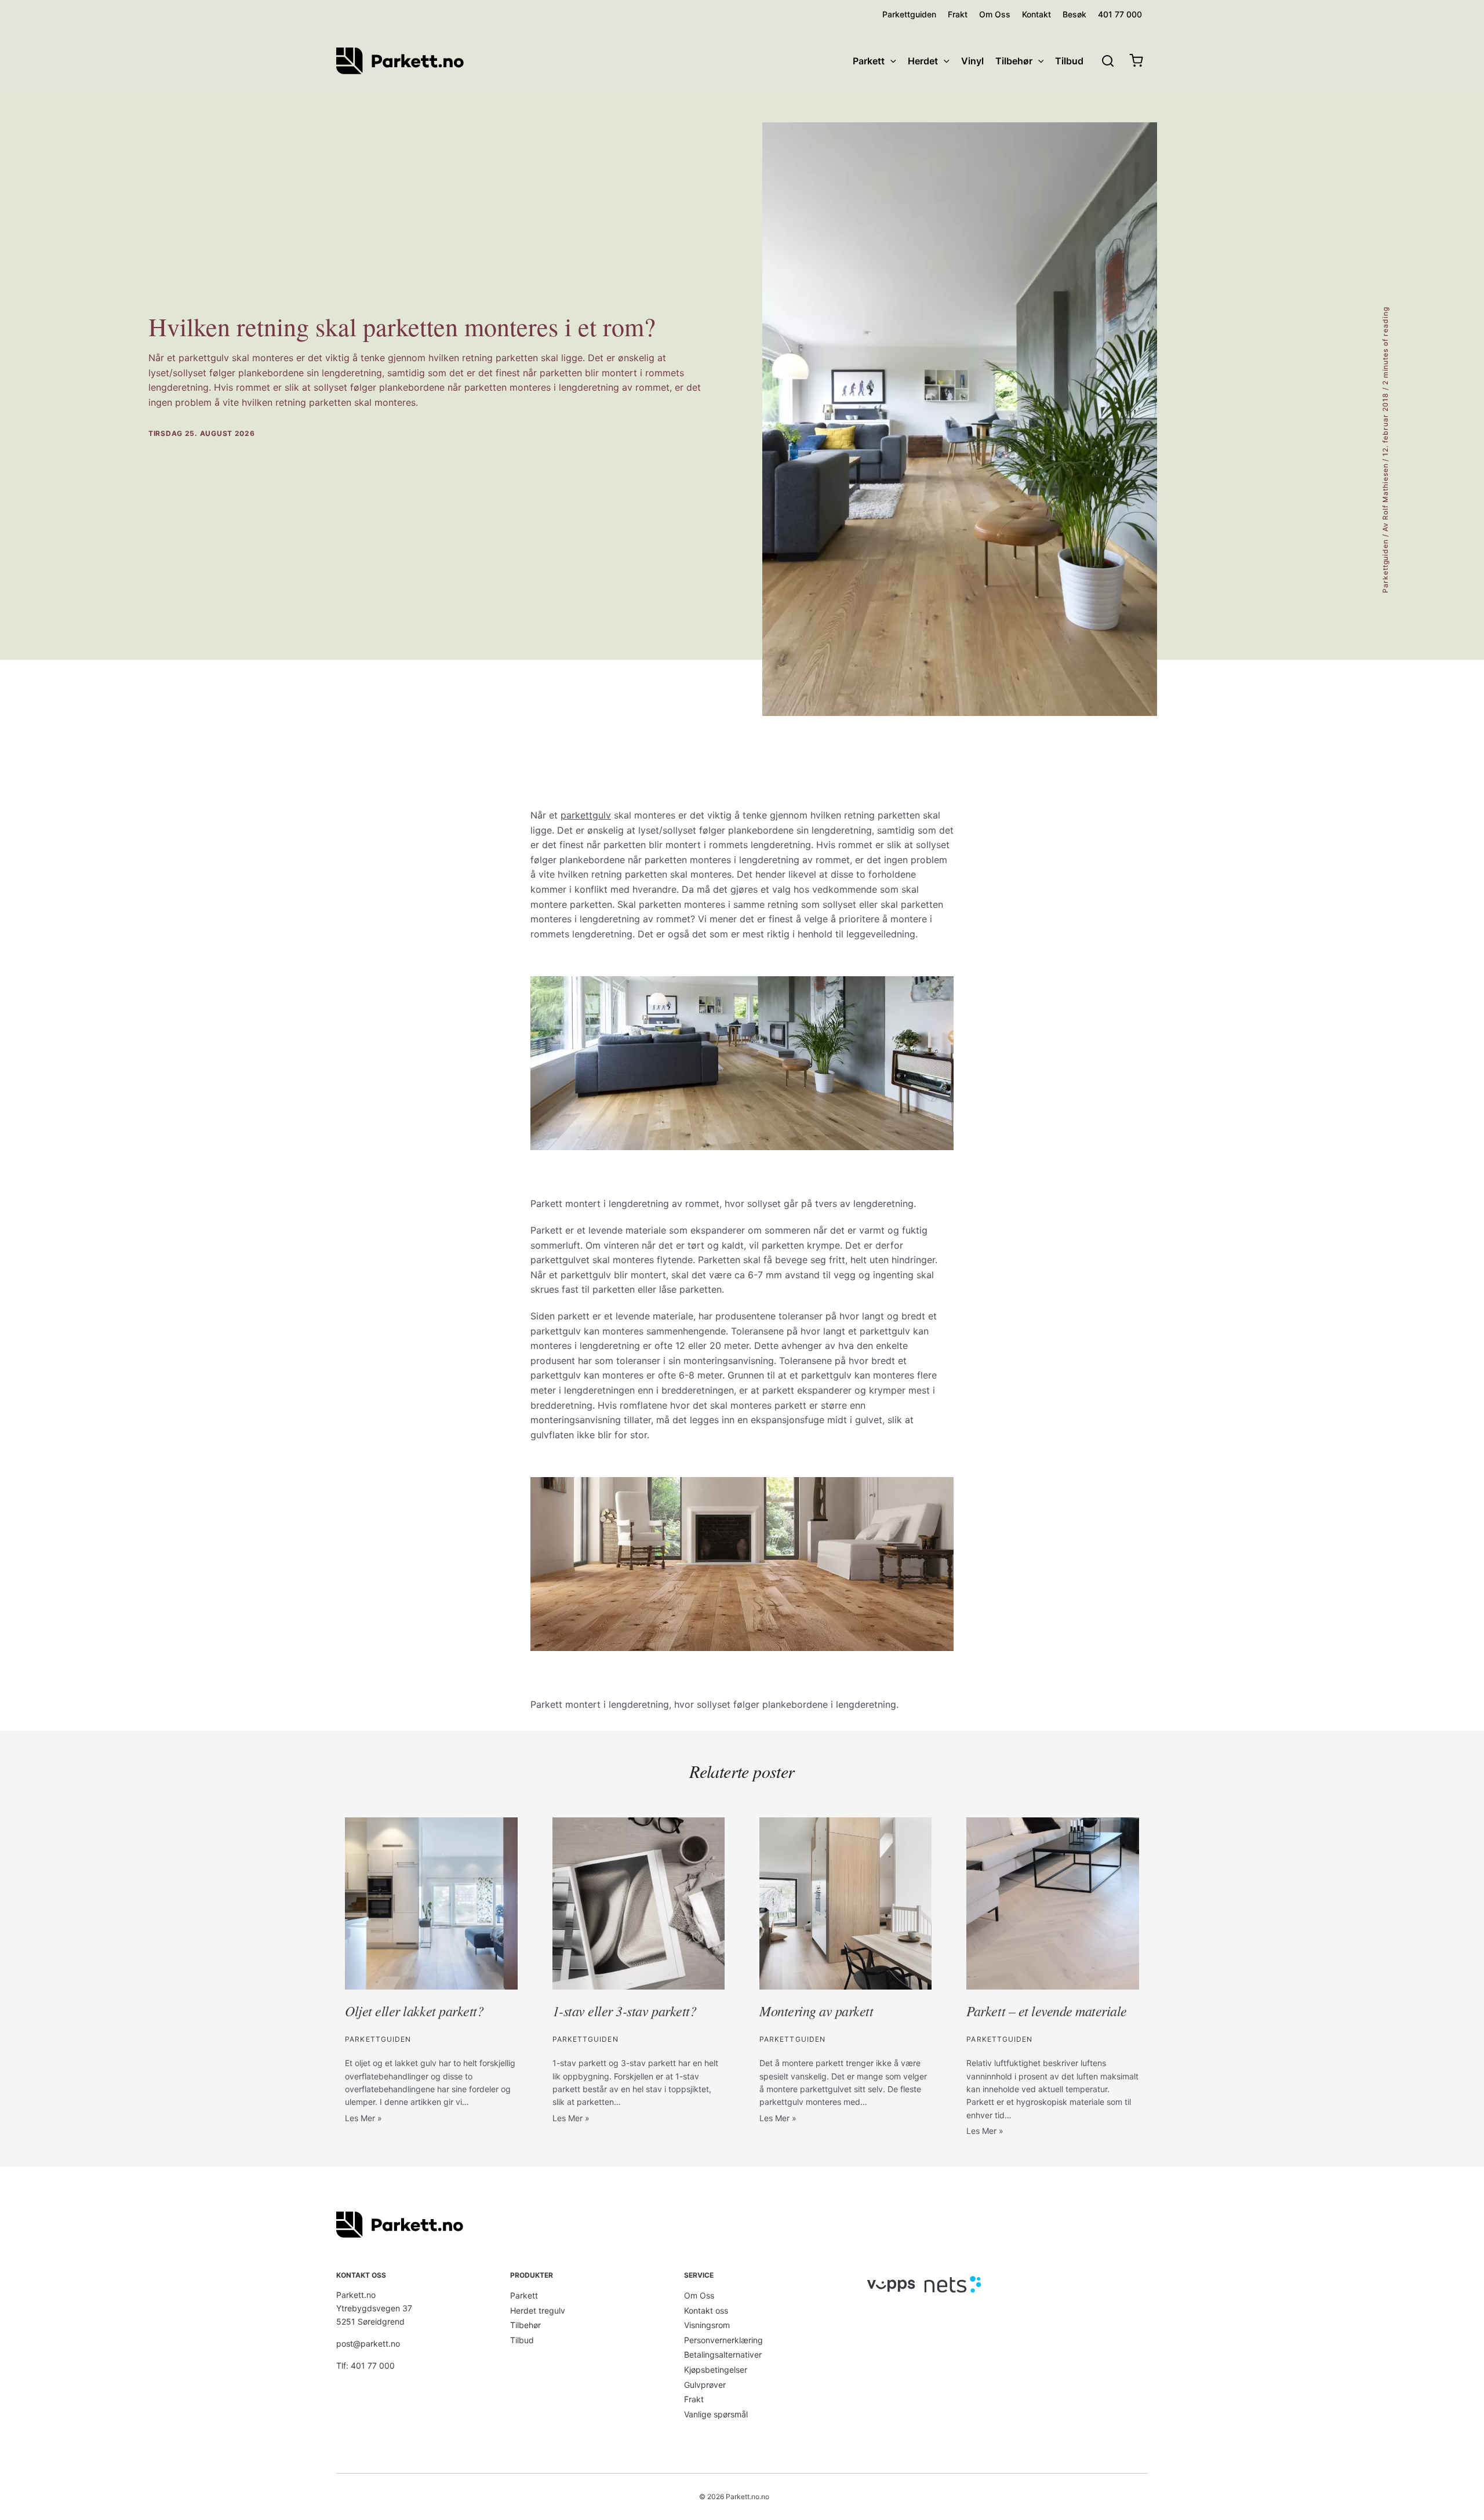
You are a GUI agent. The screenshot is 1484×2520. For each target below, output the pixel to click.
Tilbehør (525, 2325)
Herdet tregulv (538, 2310)
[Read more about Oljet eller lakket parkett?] (431, 1903)
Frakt (694, 2399)
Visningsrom (707, 2325)
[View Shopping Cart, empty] (1136, 61)
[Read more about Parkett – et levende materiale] (1052, 1903)
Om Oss (699, 2295)
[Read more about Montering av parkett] (845, 1903)
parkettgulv (586, 815)
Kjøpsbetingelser (716, 2370)
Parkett (524, 2295)
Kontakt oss (706, 2310)
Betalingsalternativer (723, 2354)
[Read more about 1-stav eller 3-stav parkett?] (639, 1903)
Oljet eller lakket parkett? (414, 2010)
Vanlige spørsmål (716, 2414)
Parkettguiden (1385, 566)
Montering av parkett (816, 2010)
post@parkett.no (368, 2343)
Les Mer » (363, 2118)
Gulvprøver (705, 2385)
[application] (890, 61)
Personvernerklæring (723, 2340)
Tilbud (522, 2340)
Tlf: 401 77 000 (365, 2366)
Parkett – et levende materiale (1047, 2010)
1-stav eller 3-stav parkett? (625, 2010)
